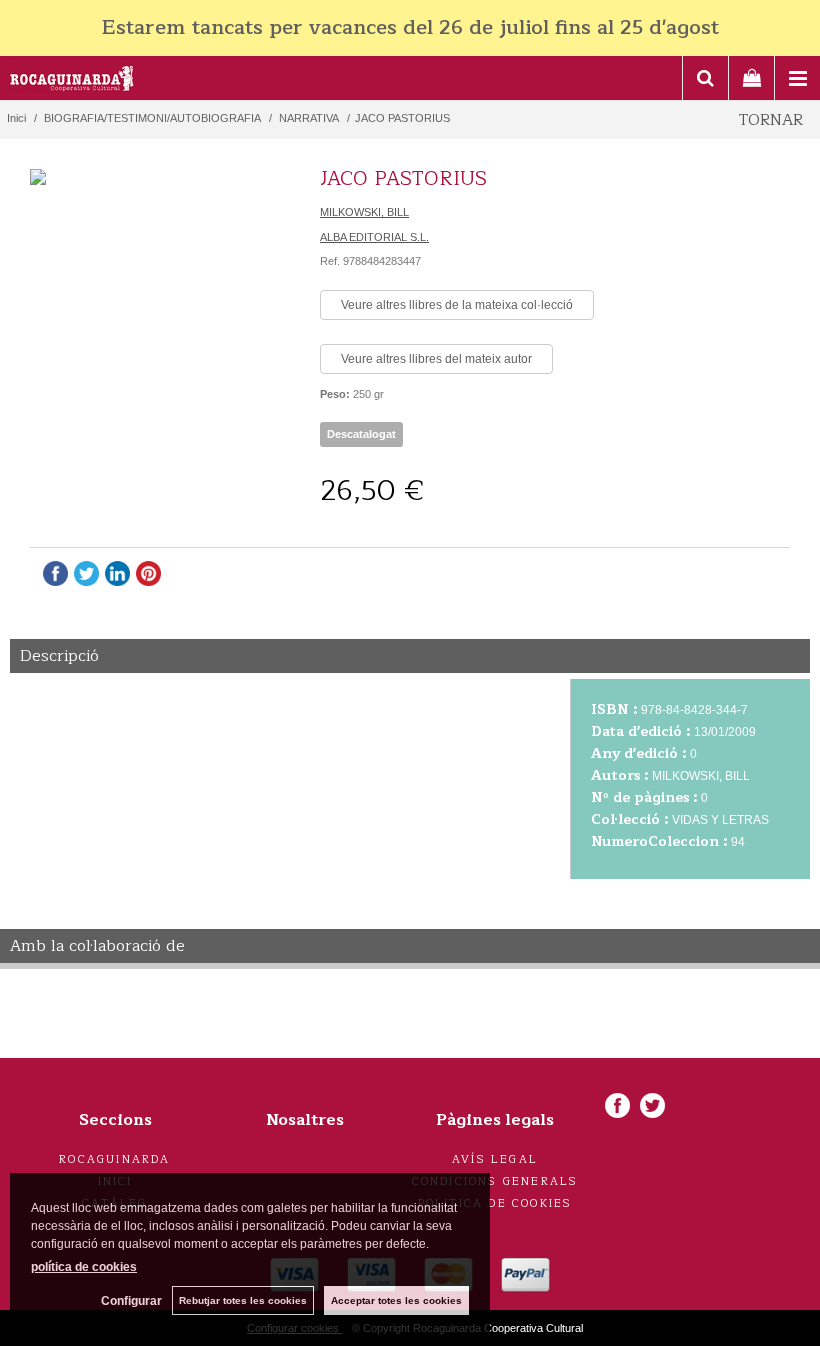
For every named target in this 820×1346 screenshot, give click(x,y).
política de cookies (84, 1267)
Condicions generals (495, 1181)
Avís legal (495, 1159)
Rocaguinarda (114, 1159)
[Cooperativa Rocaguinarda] (72, 81)
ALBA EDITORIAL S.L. (374, 237)
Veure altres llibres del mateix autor (436, 359)
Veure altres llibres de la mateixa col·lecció (457, 305)
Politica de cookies (495, 1203)
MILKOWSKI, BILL (364, 212)
